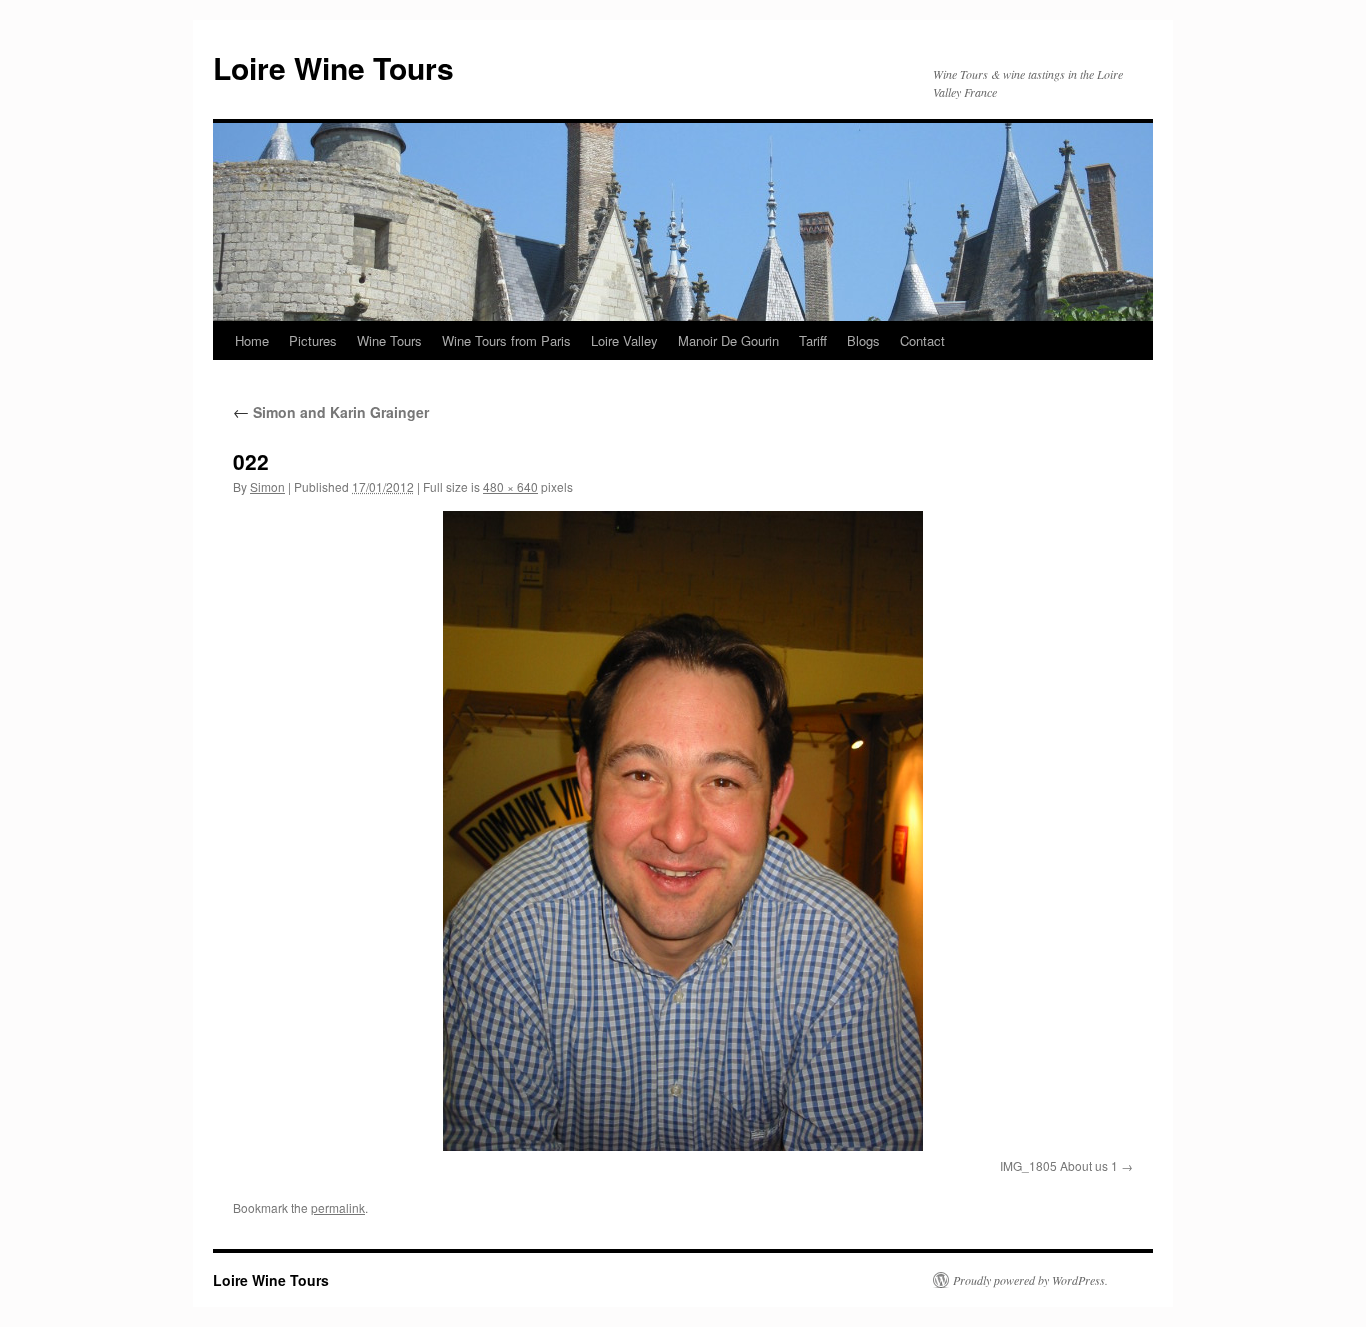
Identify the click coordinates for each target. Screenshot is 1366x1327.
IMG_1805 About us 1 (1059, 1165)
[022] (683, 831)
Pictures (313, 340)
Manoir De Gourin (728, 340)
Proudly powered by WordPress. (1030, 1280)
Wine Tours (389, 340)
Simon (267, 486)
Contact (922, 340)
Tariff (813, 340)
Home (252, 340)
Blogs (863, 340)
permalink (338, 1207)
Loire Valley (624, 340)
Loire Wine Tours (333, 67)
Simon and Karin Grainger (331, 412)
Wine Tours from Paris (506, 340)
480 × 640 (510, 486)
